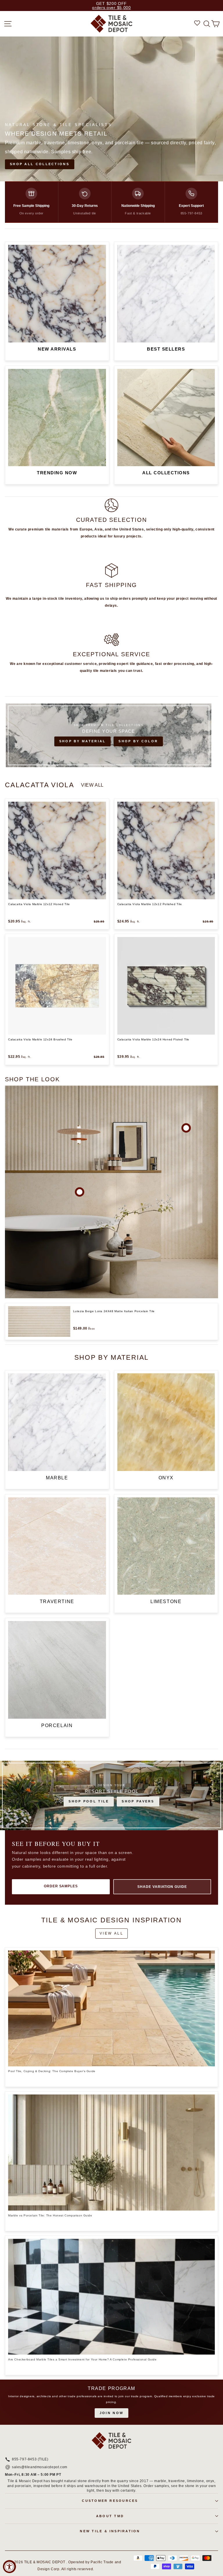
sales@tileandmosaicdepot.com (40, 2467)
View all (92, 785)
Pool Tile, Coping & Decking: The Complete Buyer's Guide (52, 2071)
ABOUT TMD (110, 2516)
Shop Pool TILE (89, 1801)
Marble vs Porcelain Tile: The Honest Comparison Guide (50, 2215)
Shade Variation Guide (162, 1887)
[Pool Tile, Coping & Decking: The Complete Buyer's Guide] (111, 2009)
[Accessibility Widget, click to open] (9, 2567)
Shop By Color (138, 741)
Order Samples (61, 1886)
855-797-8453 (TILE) (30, 2460)
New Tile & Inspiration (110, 2531)
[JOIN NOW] (111, 2402)
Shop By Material (83, 741)
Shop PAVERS (138, 1801)
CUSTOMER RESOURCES (110, 2501)
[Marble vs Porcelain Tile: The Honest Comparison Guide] (111, 2153)
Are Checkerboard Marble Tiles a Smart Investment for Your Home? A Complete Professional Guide (82, 2359)
